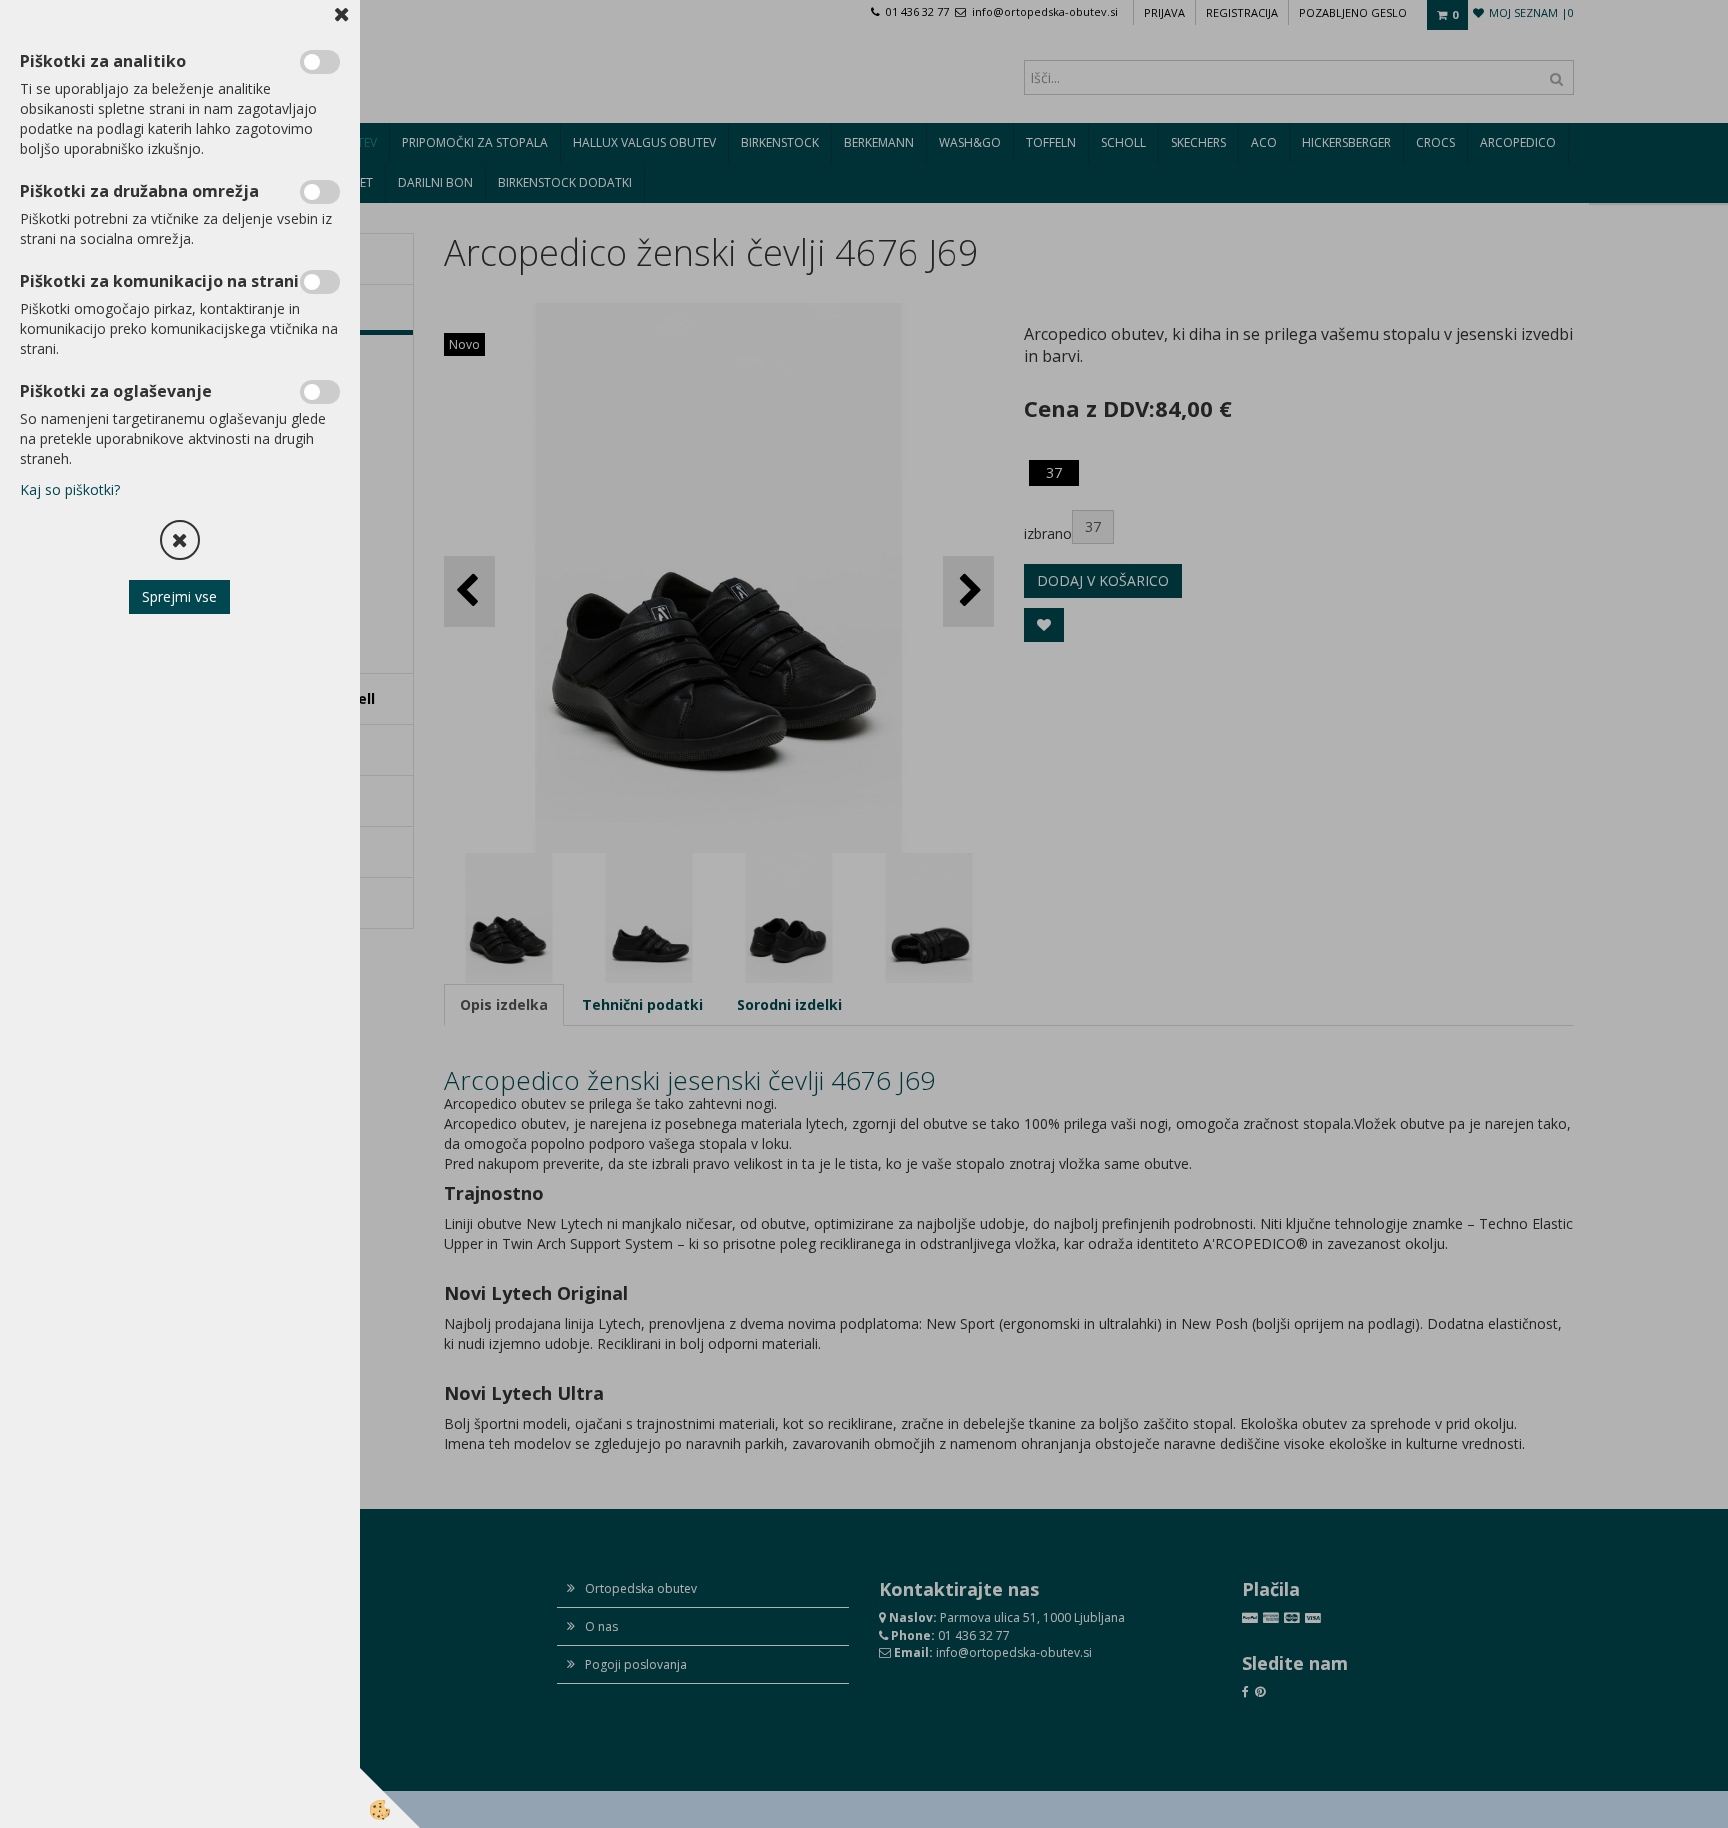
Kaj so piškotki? (70, 489)
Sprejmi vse (180, 596)
